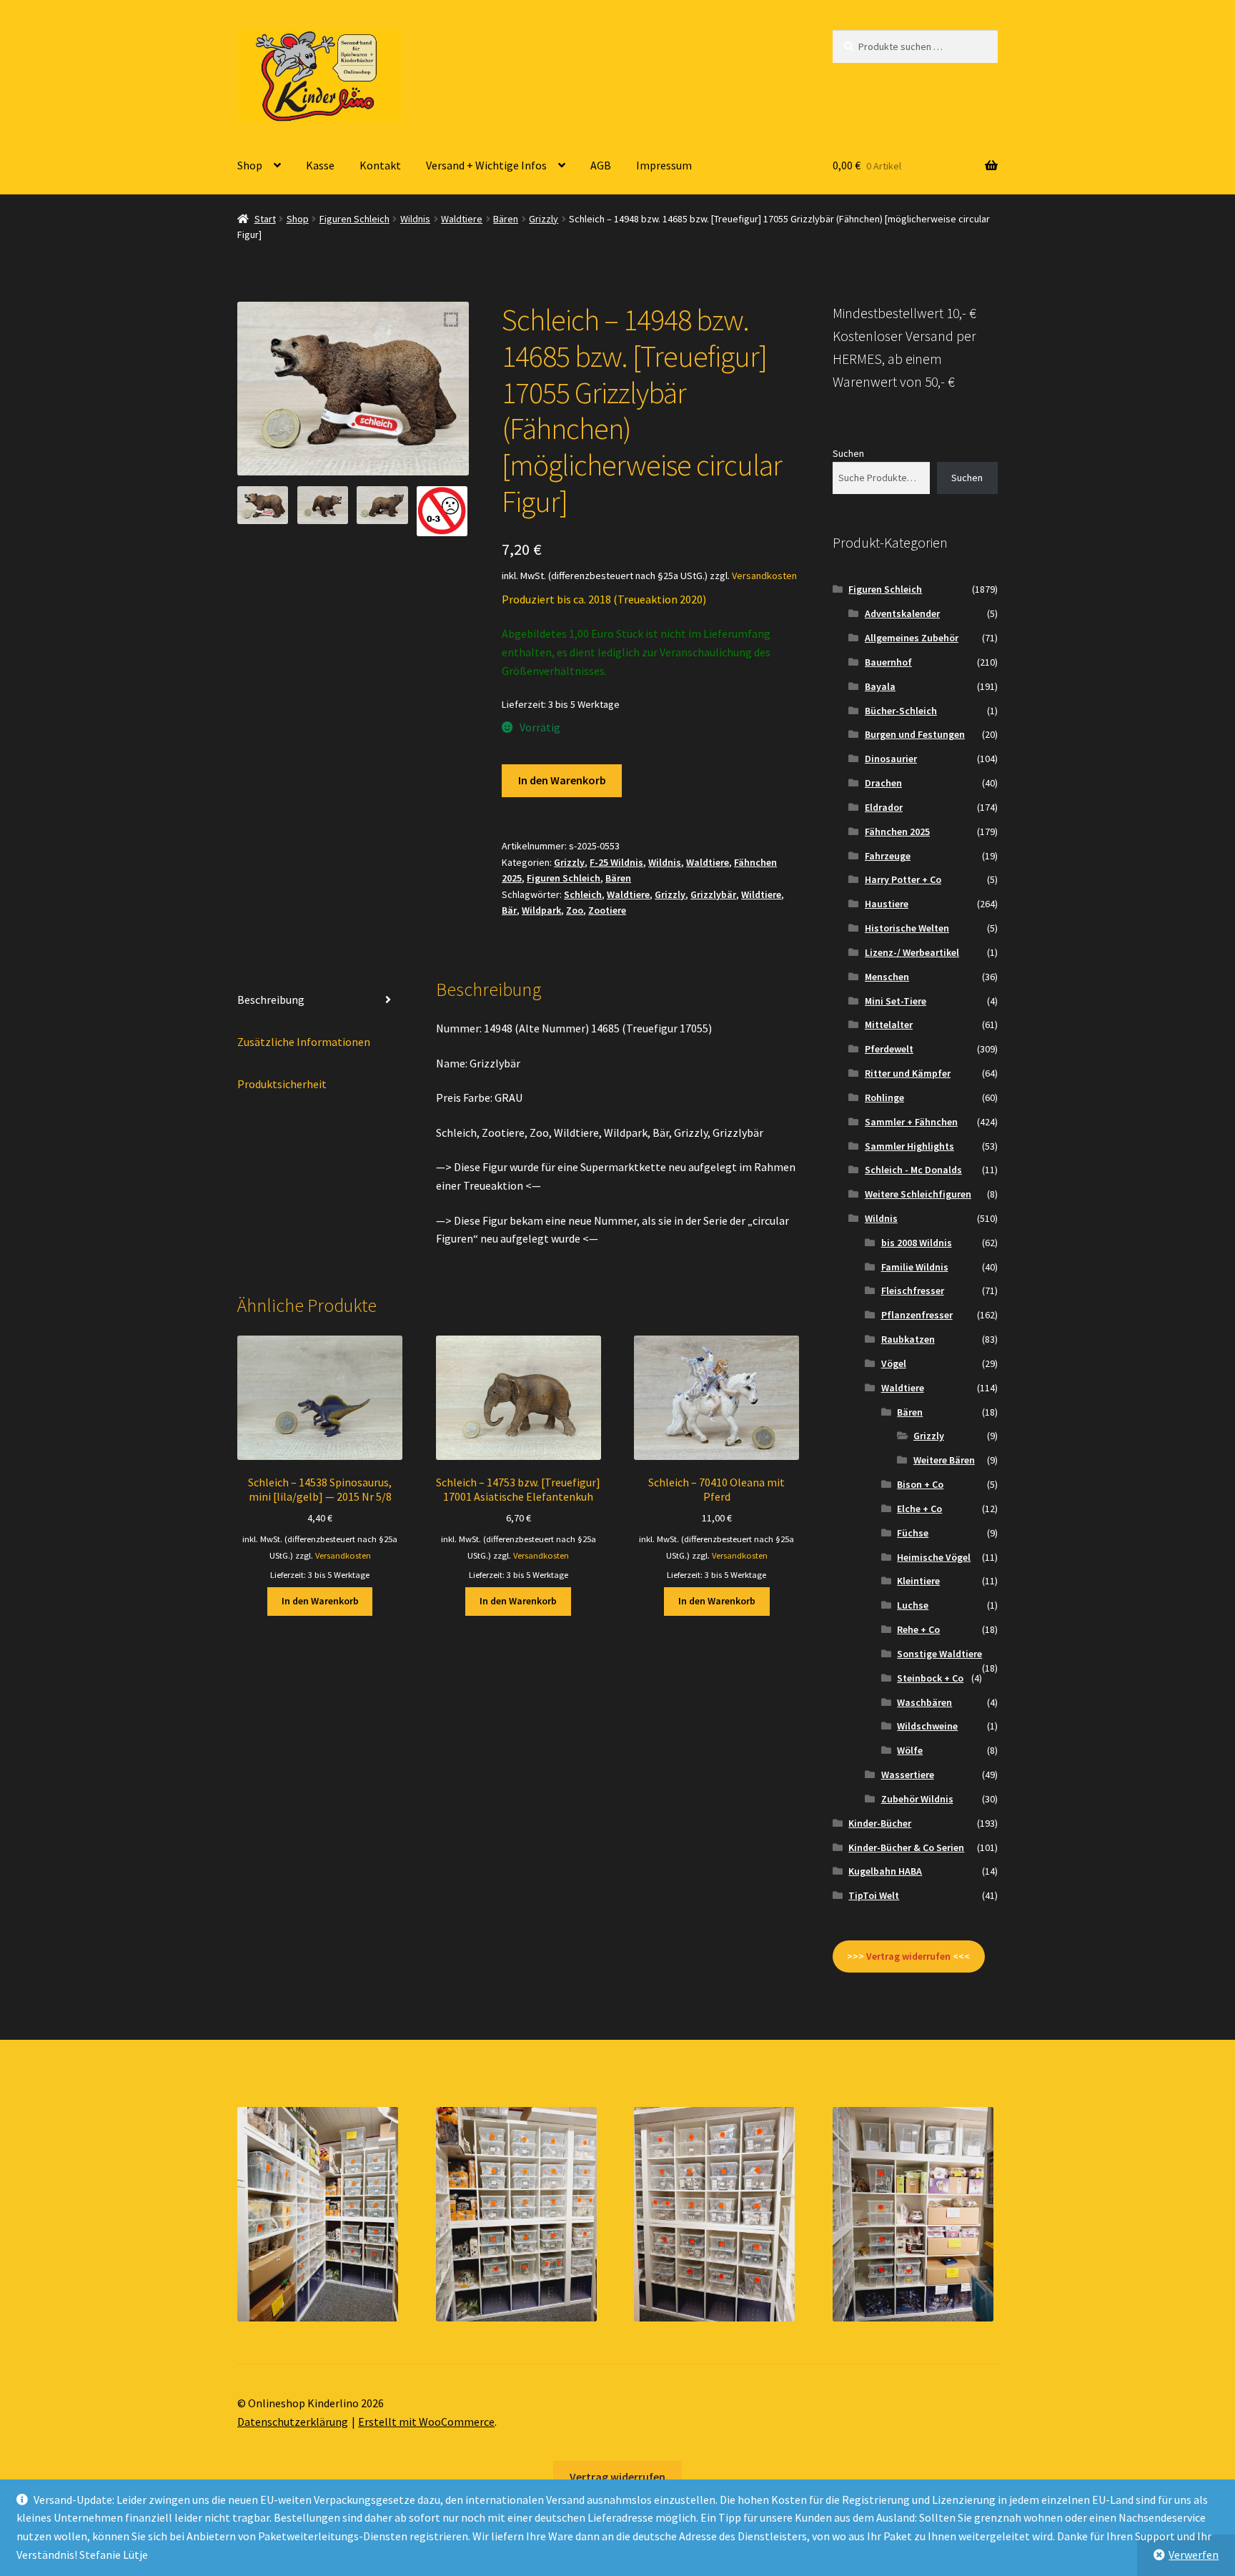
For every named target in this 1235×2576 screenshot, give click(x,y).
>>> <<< (908, 1956)
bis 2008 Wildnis (917, 1243)
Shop (250, 165)
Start (265, 219)
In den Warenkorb (562, 780)
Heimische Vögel (934, 1557)
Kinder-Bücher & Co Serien (906, 1847)
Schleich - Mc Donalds (913, 1170)
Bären (506, 219)
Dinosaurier (891, 759)
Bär (509, 910)
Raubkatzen (908, 1339)
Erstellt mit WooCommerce (426, 2422)
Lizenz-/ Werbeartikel (912, 952)
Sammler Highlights (909, 1146)
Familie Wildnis (915, 1267)
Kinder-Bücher (880, 1823)
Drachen (883, 783)
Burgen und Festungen (915, 734)
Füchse (913, 1533)
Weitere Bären (944, 1460)
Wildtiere (761, 894)
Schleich (583, 894)
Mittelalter (889, 1025)
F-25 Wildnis (616, 862)
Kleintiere (918, 1581)
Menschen (887, 977)
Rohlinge (884, 1097)
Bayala (880, 686)
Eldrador (884, 807)
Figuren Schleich (354, 219)
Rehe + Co (918, 1629)
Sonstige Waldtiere (939, 1654)
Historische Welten (907, 928)
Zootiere (607, 910)
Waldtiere (462, 219)
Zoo (575, 910)
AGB (601, 165)
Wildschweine (927, 1726)
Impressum (664, 165)
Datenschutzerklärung (293, 2422)
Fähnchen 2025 (897, 831)
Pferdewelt (889, 1049)
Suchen (848, 453)
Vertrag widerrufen (617, 2477)
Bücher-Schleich (901, 711)
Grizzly (544, 219)
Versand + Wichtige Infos (486, 165)
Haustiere (887, 904)
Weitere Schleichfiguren (918, 1194)
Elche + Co (919, 1509)
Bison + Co (920, 1484)
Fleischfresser (913, 1291)
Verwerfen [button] (1194, 2555)
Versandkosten (764, 576)
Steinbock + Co (930, 1678)
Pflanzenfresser (917, 1315)
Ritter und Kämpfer (908, 1073)
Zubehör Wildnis (917, 1799)
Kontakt (380, 165)
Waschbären (924, 1702)
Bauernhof (888, 662)
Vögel (894, 1363)
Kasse (320, 165)
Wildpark (541, 910)
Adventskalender (902, 613)
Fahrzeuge (888, 856)
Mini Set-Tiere (896, 1001)
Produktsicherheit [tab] (282, 1084)
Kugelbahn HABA (885, 1871)
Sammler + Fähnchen (911, 1122)
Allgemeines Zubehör (912, 638)
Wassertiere (908, 1775)
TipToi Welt (874, 1895)
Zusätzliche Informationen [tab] (304, 1042)
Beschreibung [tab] (271, 1000)
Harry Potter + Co (903, 879)
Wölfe (910, 1750)
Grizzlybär (713, 894)
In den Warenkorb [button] (320, 1601)
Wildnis (415, 219)
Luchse (913, 1605)
